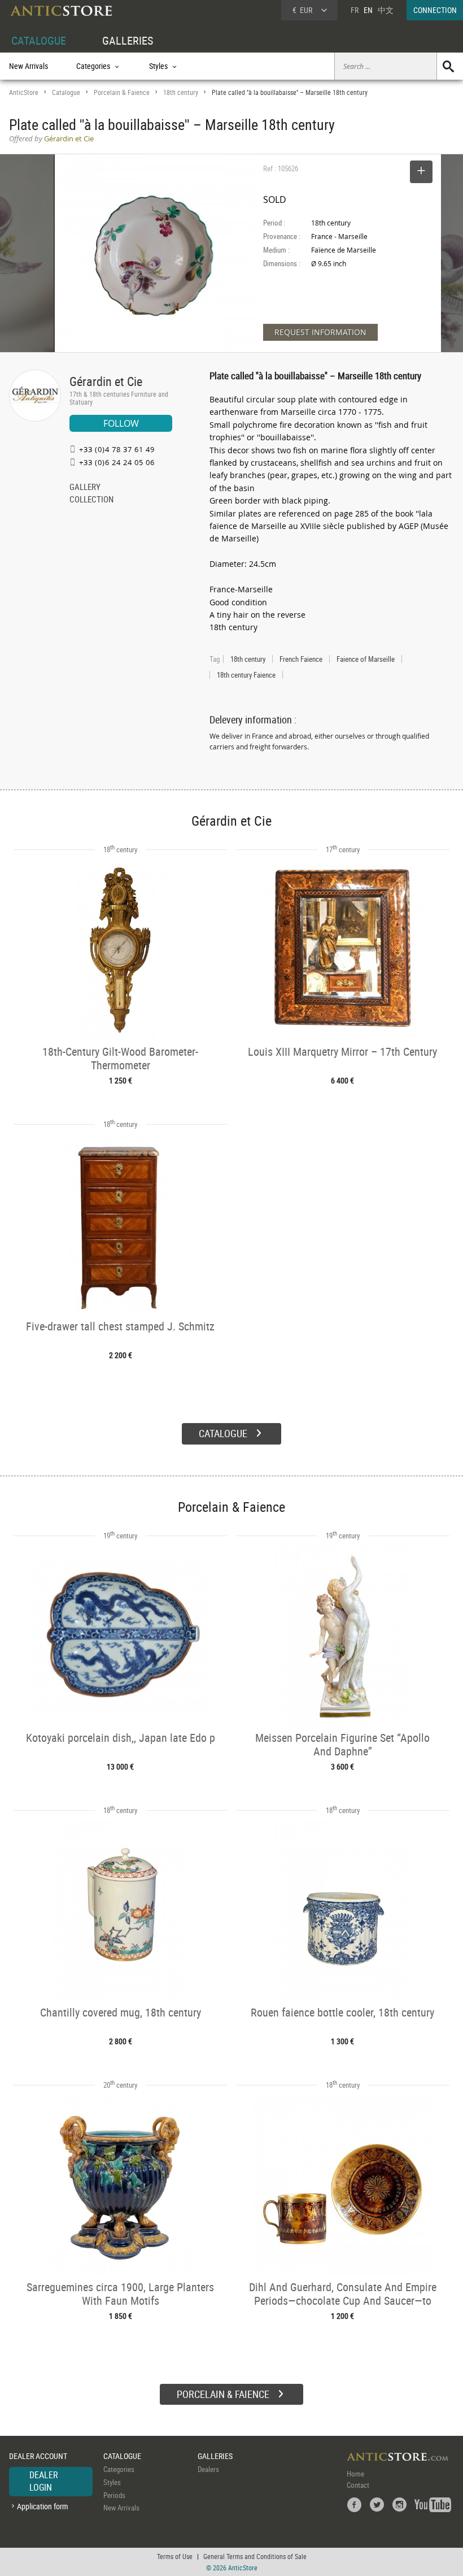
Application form (43, 2506)
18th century (181, 92)
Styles (112, 2482)
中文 (386, 10)
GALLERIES (128, 40)
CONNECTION (435, 10)
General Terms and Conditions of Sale (255, 2556)
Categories (119, 2469)
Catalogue (66, 92)
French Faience (301, 659)
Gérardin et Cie (106, 381)
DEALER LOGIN (44, 2481)
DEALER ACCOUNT (38, 2456)
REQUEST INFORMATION (320, 332)
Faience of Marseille (366, 659)
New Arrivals (29, 66)
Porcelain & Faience (122, 92)
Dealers (208, 2469)
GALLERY (85, 488)
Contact (358, 2485)
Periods (114, 2495)
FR (355, 10)
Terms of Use (175, 2556)
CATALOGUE (39, 40)
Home (355, 2474)
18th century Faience (246, 675)
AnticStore (24, 92)
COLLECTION (91, 500)
